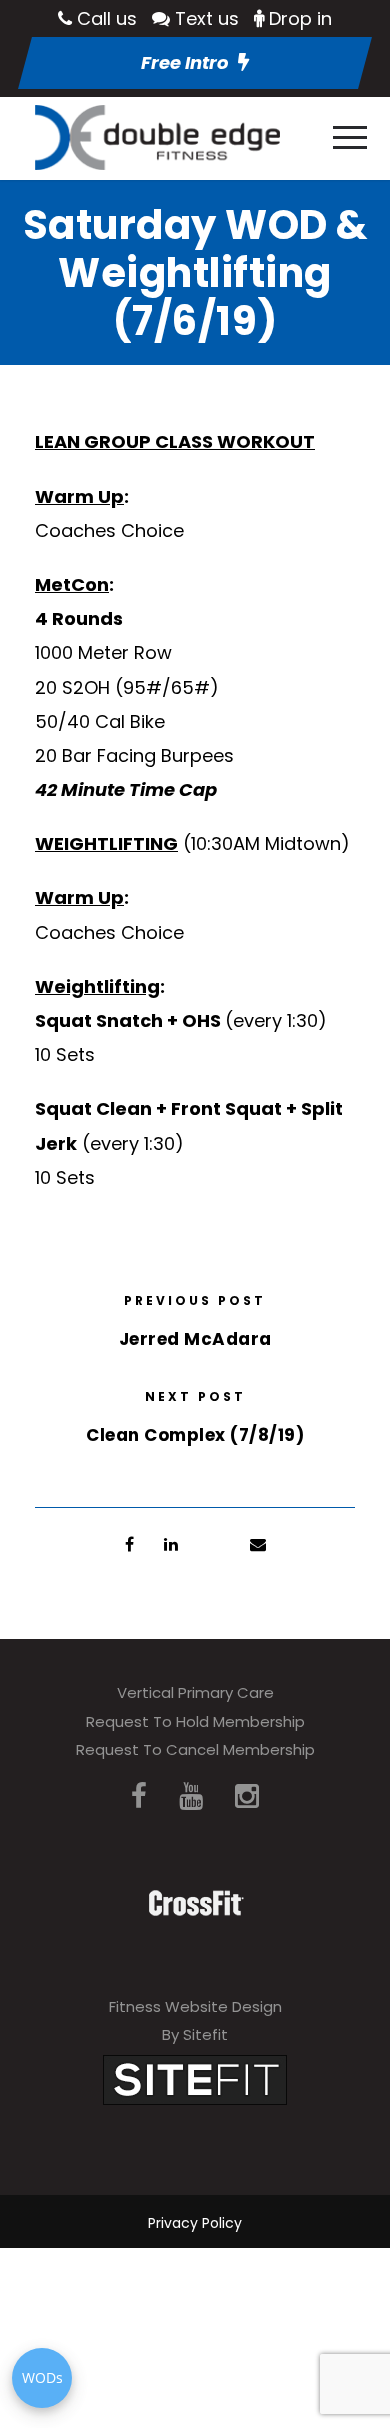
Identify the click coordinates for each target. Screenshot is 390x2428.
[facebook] (139, 1796)
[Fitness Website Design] (195, 2078)
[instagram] (247, 1796)
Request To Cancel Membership (195, 1749)
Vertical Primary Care (195, 1692)
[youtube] (191, 1796)
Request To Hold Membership (195, 1721)
